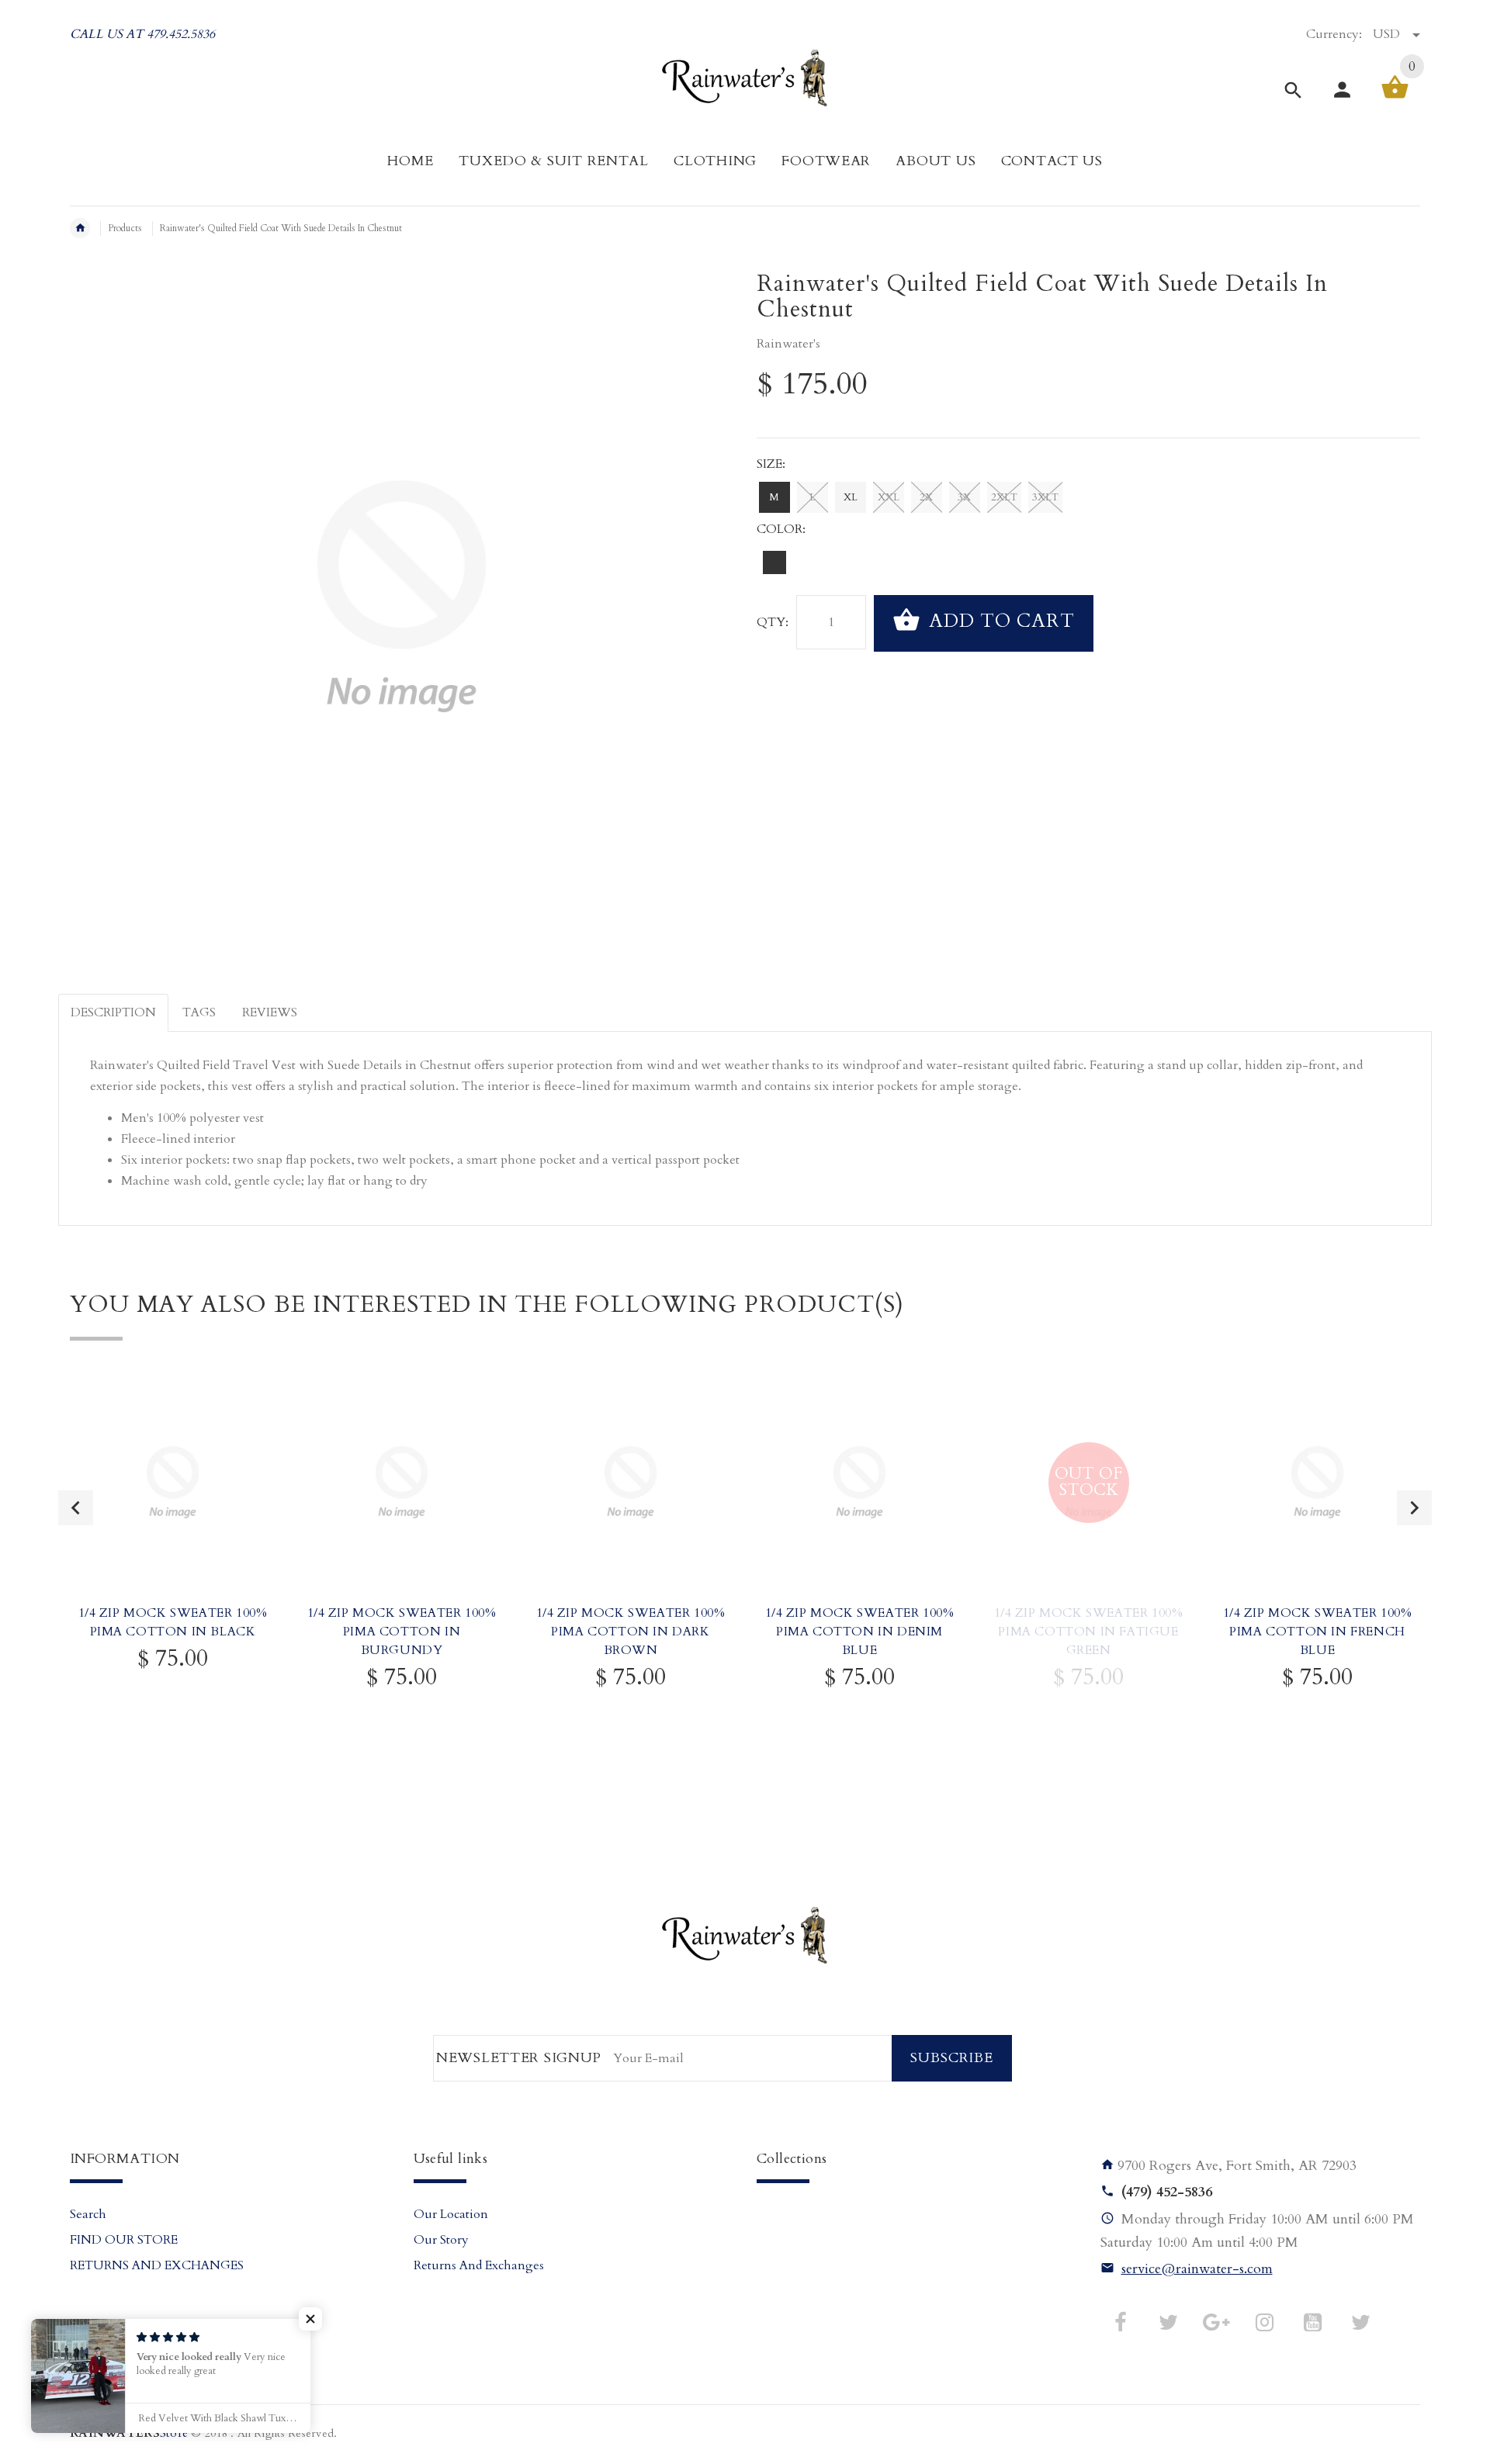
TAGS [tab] (199, 1012)
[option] (173, 1567)
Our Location (451, 2214)
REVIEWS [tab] (270, 1012)
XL (851, 497)
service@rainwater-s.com (1197, 2269)
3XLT (1045, 497)
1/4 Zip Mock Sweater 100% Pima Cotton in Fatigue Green (1089, 1632)
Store (129, 2433)
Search (88, 2214)
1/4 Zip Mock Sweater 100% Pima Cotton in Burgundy (402, 1632)
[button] (310, 2319)
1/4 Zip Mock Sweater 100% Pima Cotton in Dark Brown (631, 1632)
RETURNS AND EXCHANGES (157, 2265)
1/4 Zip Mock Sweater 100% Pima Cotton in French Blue (1318, 1632)
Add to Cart (999, 622)
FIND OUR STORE (124, 2240)
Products (125, 228)
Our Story (441, 2240)
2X (926, 497)
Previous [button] (76, 1508)
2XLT (1004, 497)
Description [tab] (113, 1012)
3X (964, 497)
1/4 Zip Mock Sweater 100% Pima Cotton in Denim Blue (860, 1632)
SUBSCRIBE (952, 2058)
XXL (889, 497)
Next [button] (1414, 1508)
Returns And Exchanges (479, 2265)
